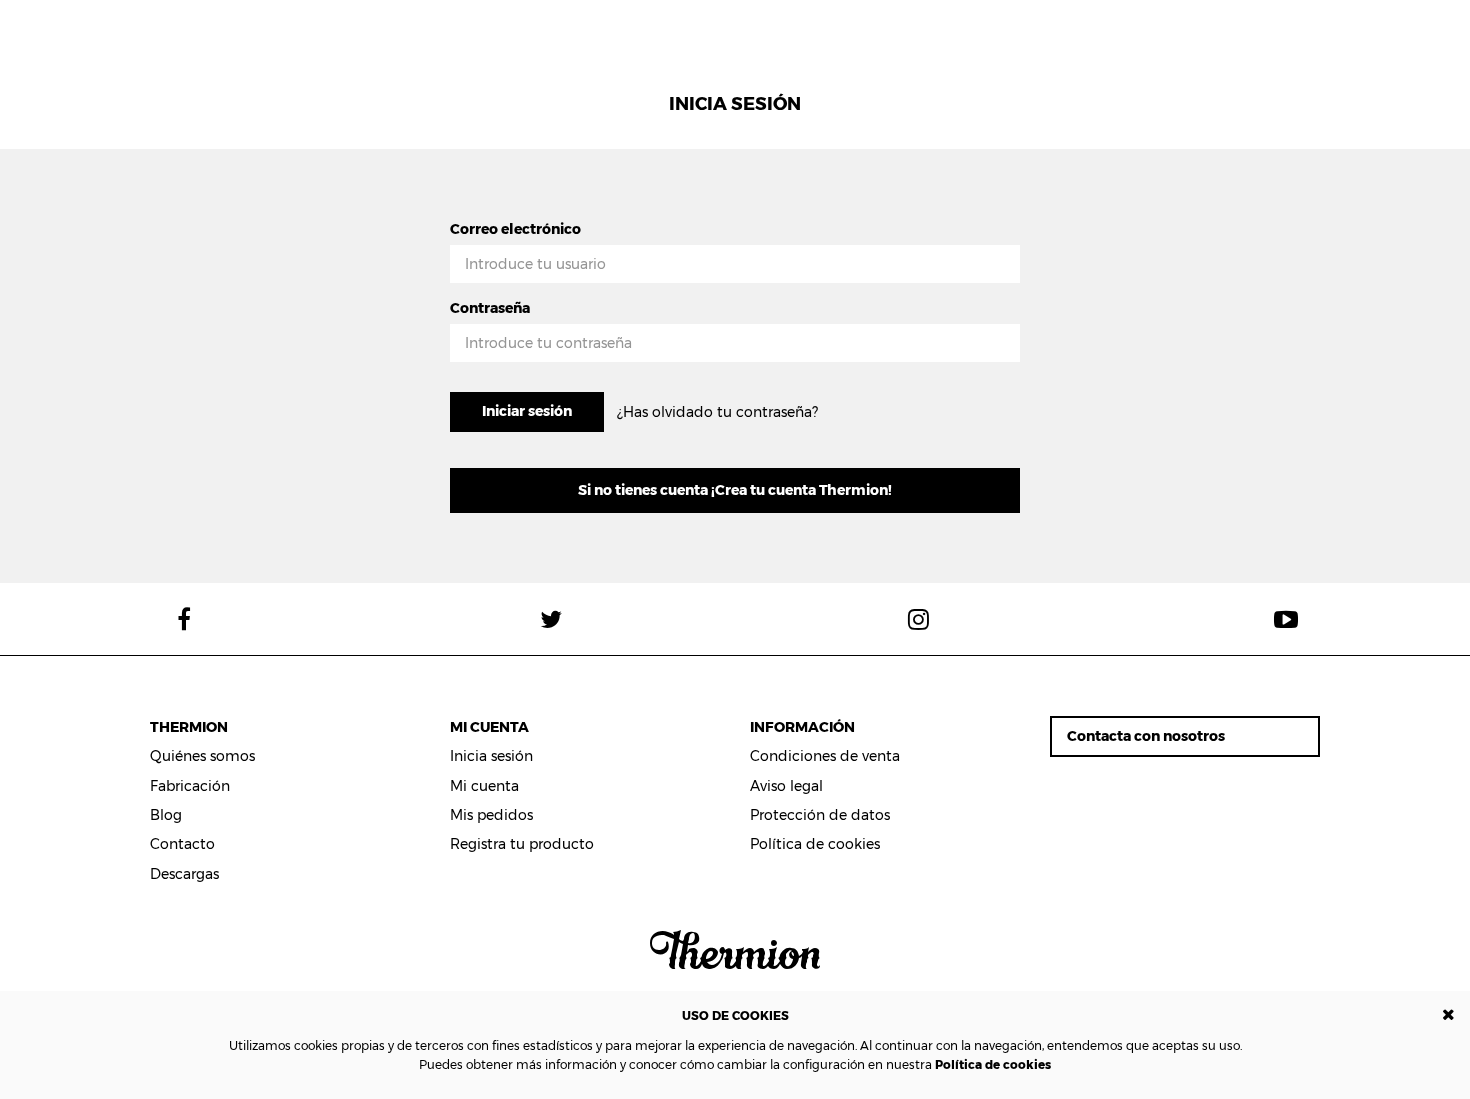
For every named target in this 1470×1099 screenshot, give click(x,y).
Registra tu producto (522, 844)
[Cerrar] (1448, 1015)
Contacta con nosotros (1146, 736)
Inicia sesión (491, 756)
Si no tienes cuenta (735, 490)
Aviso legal (786, 786)
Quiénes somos (202, 756)
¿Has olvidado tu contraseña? (717, 412)
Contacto (182, 844)
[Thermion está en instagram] (919, 619)
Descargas (184, 874)
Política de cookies (993, 1064)
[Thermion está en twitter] (552, 619)
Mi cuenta (484, 786)
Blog (166, 815)
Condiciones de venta (825, 756)
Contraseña (490, 308)
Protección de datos (820, 815)
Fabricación (190, 786)
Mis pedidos (491, 815)
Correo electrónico (515, 229)
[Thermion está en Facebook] (184, 619)
